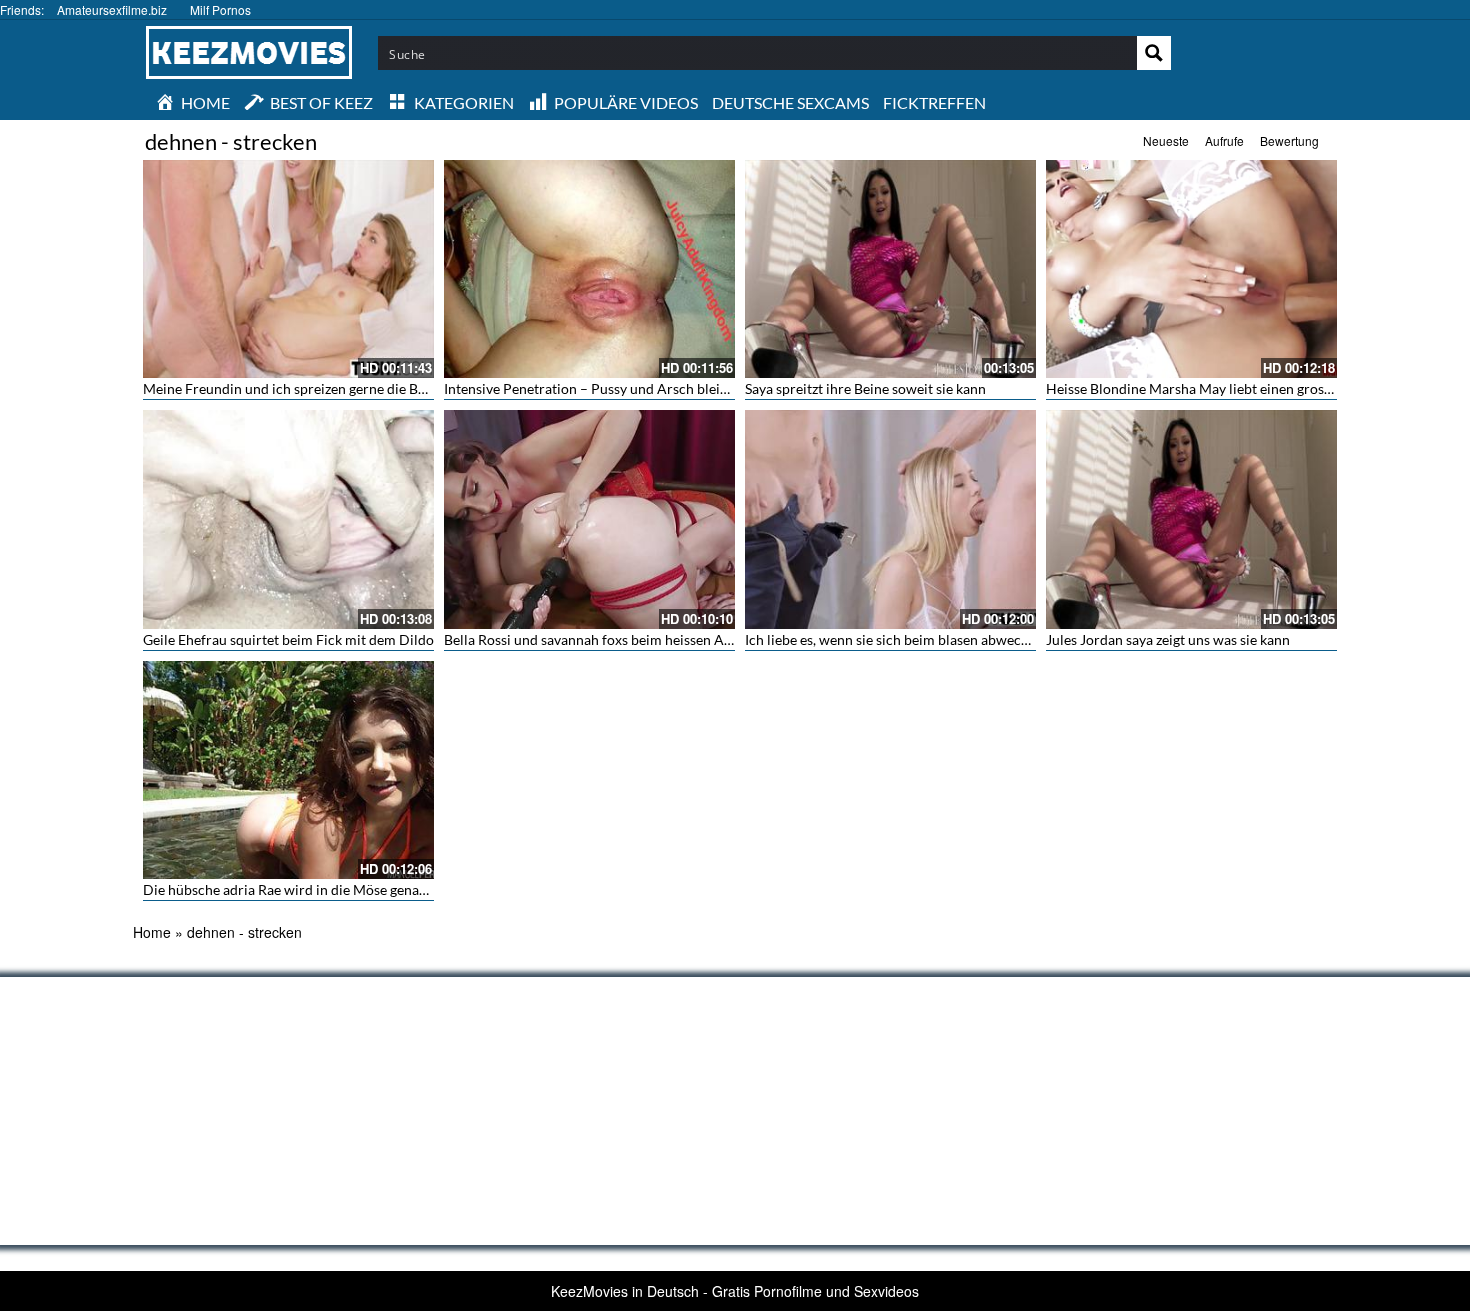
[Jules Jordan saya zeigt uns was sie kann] (1191, 519)
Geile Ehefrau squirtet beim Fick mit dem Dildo (288, 639)
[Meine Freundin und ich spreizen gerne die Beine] (288, 269)
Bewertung (1289, 140)
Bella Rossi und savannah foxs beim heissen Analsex (603, 639)
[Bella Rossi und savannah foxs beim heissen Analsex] (589, 519)
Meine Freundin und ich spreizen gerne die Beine (293, 388)
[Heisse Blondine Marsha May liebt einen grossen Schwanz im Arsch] (1191, 269)
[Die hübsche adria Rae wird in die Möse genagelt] (288, 770)
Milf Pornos (220, 9)
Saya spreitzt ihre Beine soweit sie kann (865, 388)
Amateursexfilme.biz (112, 9)
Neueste (1166, 140)
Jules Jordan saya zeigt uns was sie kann (1168, 639)
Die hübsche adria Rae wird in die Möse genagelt (292, 889)
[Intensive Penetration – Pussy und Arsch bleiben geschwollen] (589, 269)
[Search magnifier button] (1154, 53)
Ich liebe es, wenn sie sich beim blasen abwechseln (899, 639)
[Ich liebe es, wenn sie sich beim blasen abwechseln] (890, 519)
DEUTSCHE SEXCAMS (790, 102)
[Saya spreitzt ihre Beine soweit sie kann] (890, 269)
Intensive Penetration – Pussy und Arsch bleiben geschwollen (633, 388)
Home (152, 932)
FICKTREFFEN (934, 102)
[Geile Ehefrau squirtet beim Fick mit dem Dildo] (288, 519)
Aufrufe (1224, 140)
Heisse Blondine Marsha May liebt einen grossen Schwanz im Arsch (1253, 388)
